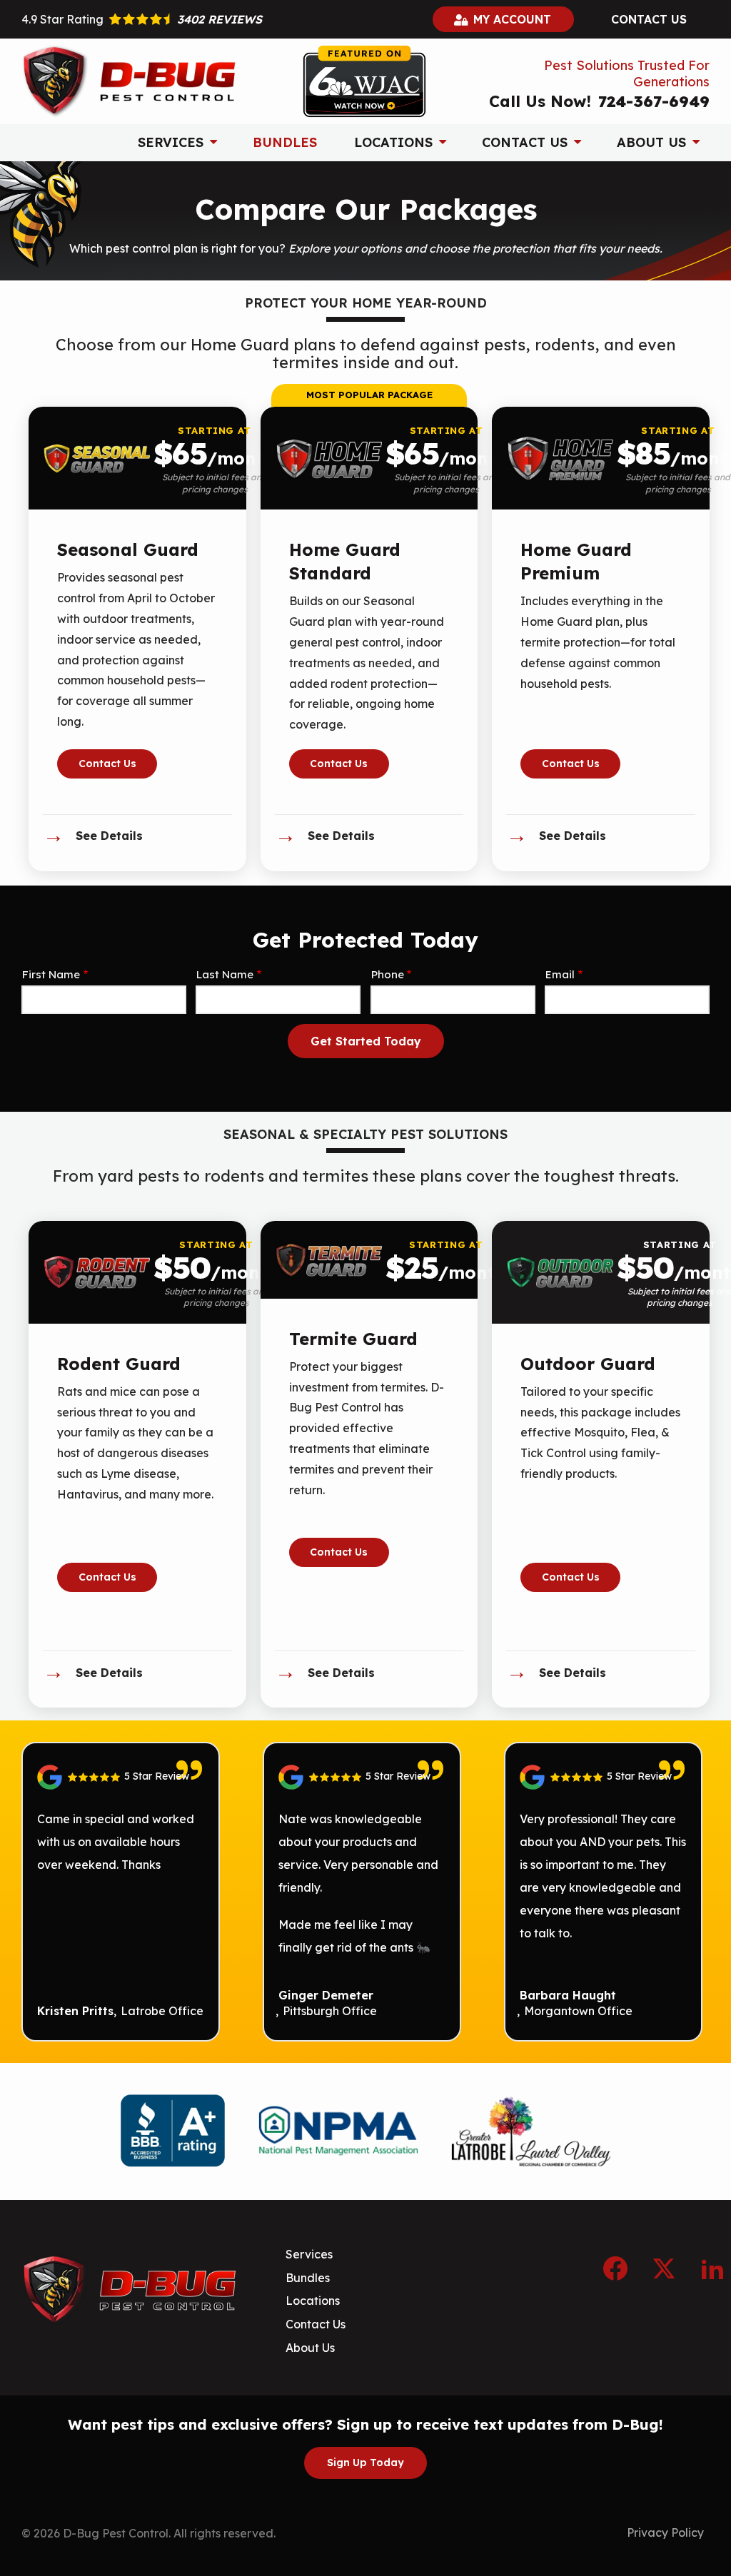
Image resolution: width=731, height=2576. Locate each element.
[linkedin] (712, 2266)
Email (560, 974)
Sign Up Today (365, 2463)
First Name (51, 974)
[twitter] (664, 2266)
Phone (388, 974)
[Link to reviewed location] (121, 1777)
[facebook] (615, 2266)
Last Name (225, 974)
